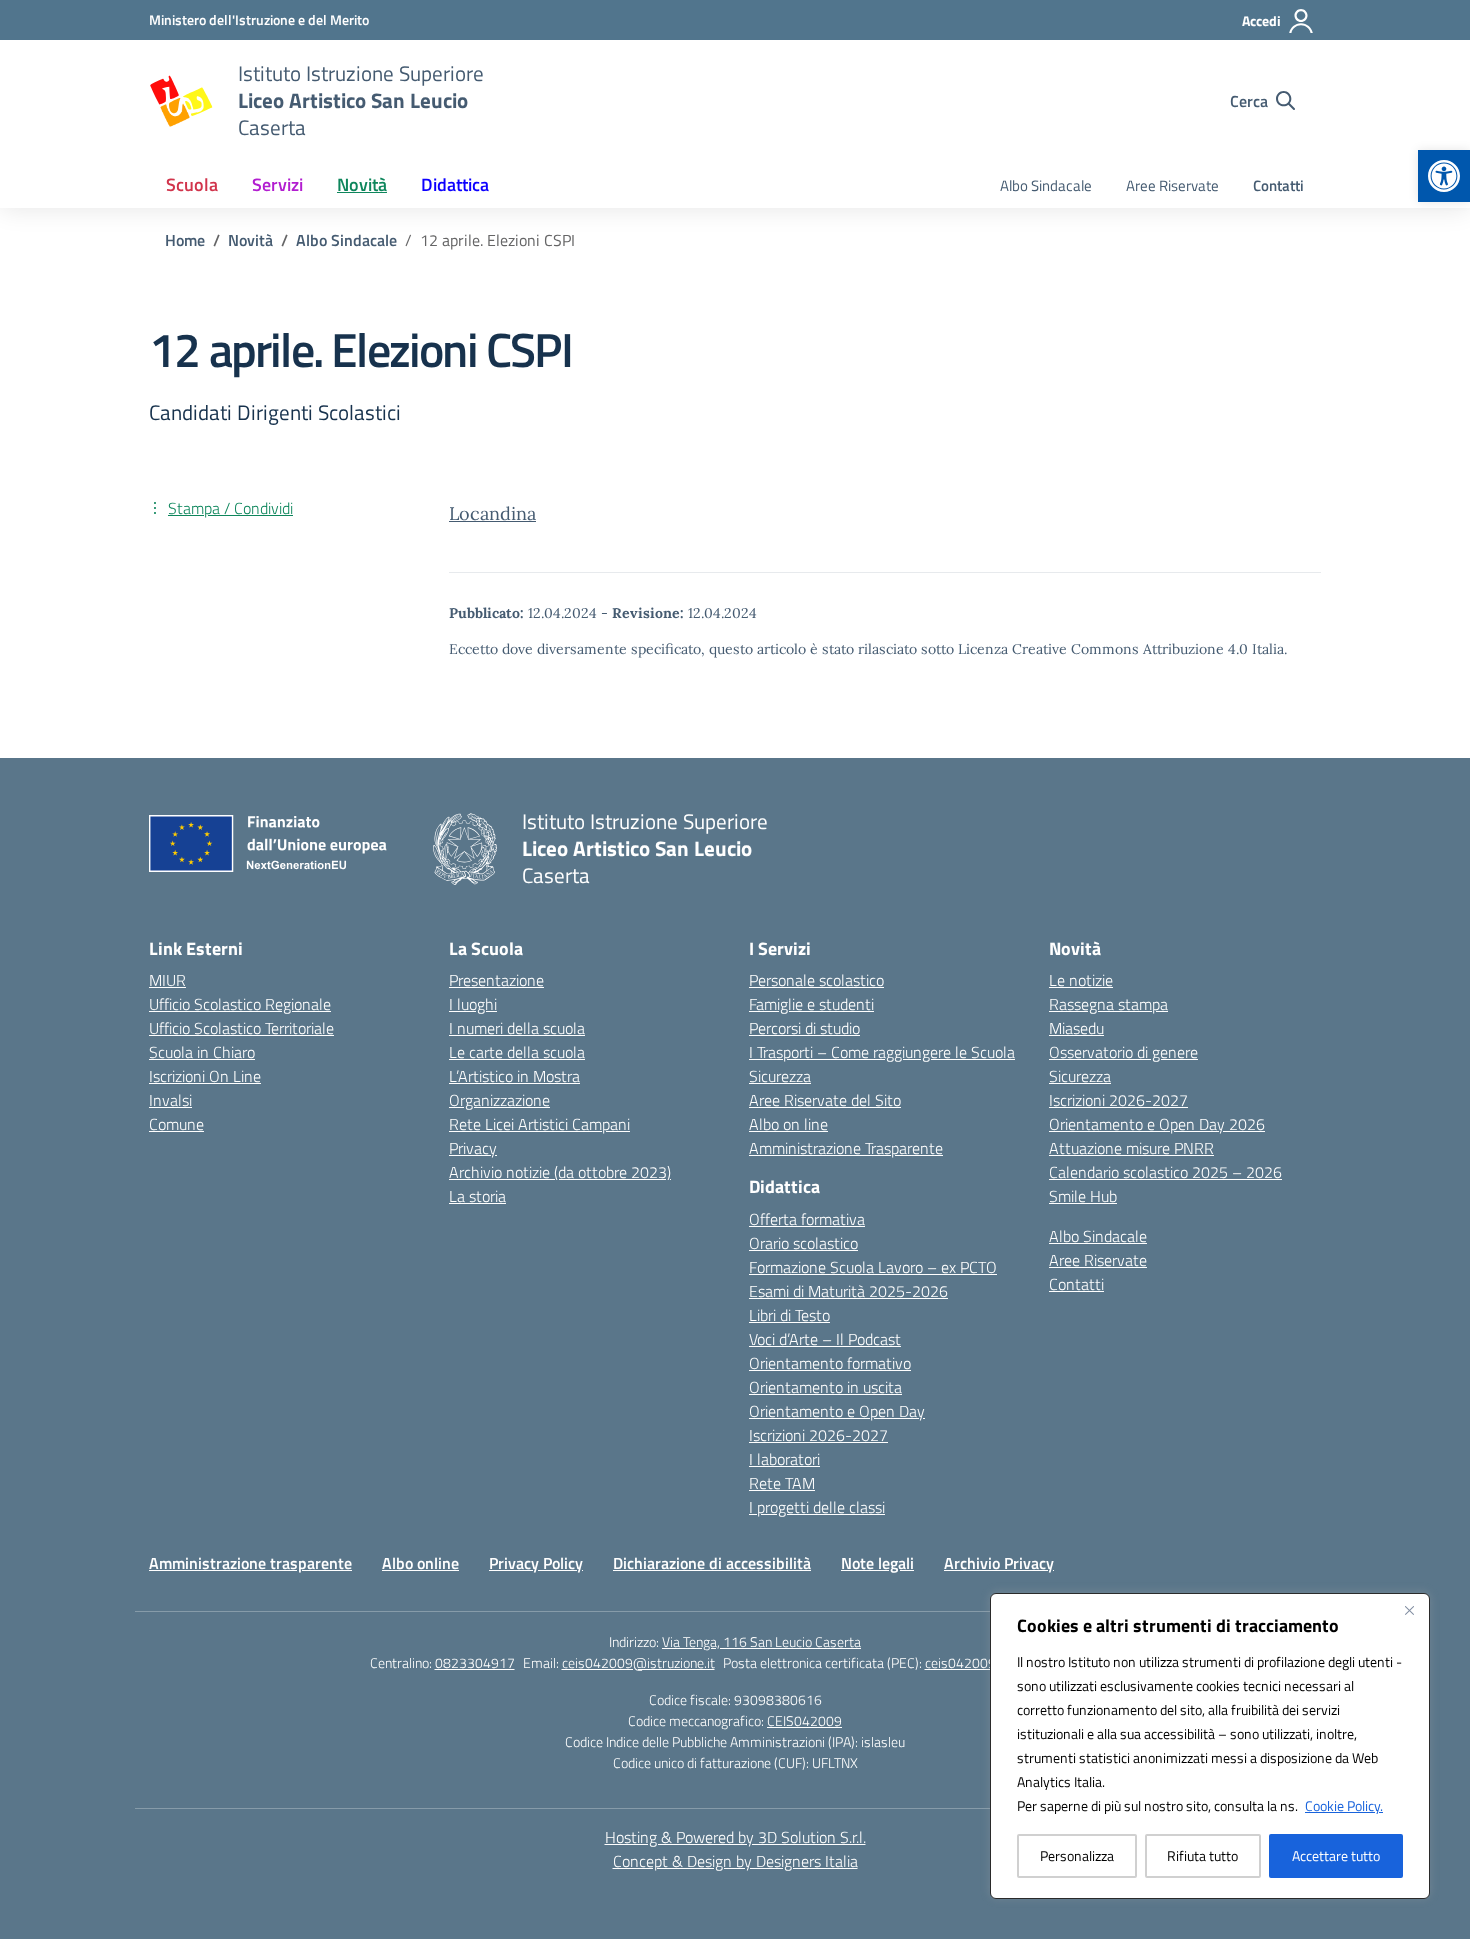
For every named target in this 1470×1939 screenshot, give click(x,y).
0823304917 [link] (475, 1662)
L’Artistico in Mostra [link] (514, 1076)
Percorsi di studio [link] (804, 1028)
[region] (1210, 1746)
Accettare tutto (1336, 1855)
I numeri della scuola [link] (517, 1028)
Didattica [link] (455, 184)
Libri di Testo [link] (789, 1315)
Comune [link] (176, 1124)
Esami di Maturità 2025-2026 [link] (848, 1291)
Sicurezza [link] (780, 1076)
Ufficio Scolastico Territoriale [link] (241, 1028)
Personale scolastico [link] (816, 980)
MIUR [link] (167, 980)
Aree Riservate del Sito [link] (825, 1100)
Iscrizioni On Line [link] (205, 1076)
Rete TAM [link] (782, 1483)
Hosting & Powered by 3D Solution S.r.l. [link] (735, 1837)
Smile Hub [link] (1083, 1196)
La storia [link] (477, 1196)
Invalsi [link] (170, 1100)
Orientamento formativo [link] (830, 1363)
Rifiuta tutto (1202, 1855)
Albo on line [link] (788, 1124)
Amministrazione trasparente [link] (250, 1563)
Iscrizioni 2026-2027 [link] (818, 1435)
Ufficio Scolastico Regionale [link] (240, 1004)
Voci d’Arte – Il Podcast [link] (825, 1339)
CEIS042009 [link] (804, 1720)
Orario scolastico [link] (803, 1243)
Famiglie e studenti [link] (811, 1004)
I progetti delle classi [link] (817, 1507)
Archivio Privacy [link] (999, 1563)
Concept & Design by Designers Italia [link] (735, 1861)
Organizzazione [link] (499, 1100)
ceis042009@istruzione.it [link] (638, 1662)
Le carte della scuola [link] (517, 1052)
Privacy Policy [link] (536, 1563)
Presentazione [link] (496, 980)
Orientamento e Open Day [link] (837, 1411)
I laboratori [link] (784, 1459)
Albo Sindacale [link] (1046, 185)
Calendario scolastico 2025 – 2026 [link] (1165, 1172)
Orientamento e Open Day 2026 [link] (1157, 1124)
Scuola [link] (192, 184)
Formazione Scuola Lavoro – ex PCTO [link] (873, 1267)
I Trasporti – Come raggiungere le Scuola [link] (882, 1052)
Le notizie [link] (1081, 980)
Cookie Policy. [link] (1344, 1805)
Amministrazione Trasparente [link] (846, 1148)
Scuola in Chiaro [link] (202, 1052)
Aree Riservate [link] (1172, 185)
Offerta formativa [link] (807, 1219)
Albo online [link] (420, 1563)
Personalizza (1077, 1855)
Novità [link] (362, 184)
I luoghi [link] (473, 1004)
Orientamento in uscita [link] (825, 1387)
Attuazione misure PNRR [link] (1131, 1148)
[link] (1444, 176)
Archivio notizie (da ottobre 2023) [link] (560, 1172)
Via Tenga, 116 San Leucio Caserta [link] (761, 1641)
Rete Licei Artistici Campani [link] (539, 1124)
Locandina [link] (492, 513)
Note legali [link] (877, 1563)
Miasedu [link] (1076, 1028)
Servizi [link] (277, 184)
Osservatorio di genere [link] (1123, 1052)
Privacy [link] (473, 1148)
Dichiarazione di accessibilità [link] (712, 1563)
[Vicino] (1409, 1610)
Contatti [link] (1278, 185)
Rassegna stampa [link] (1108, 1004)
